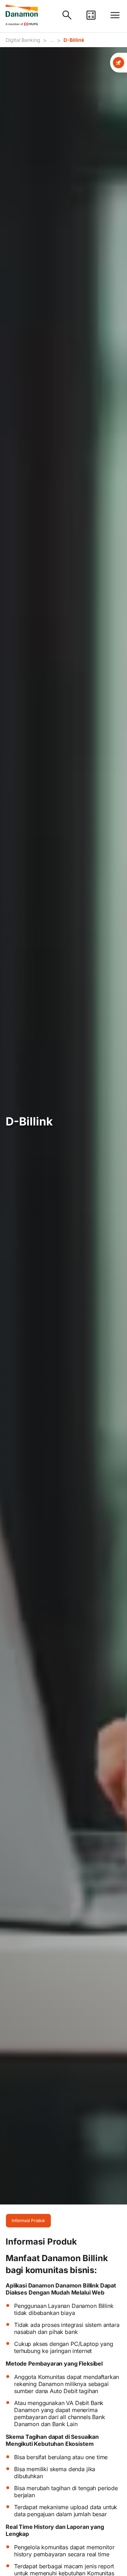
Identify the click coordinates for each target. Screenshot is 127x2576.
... (52, 40)
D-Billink (74, 40)
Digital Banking (23, 40)
